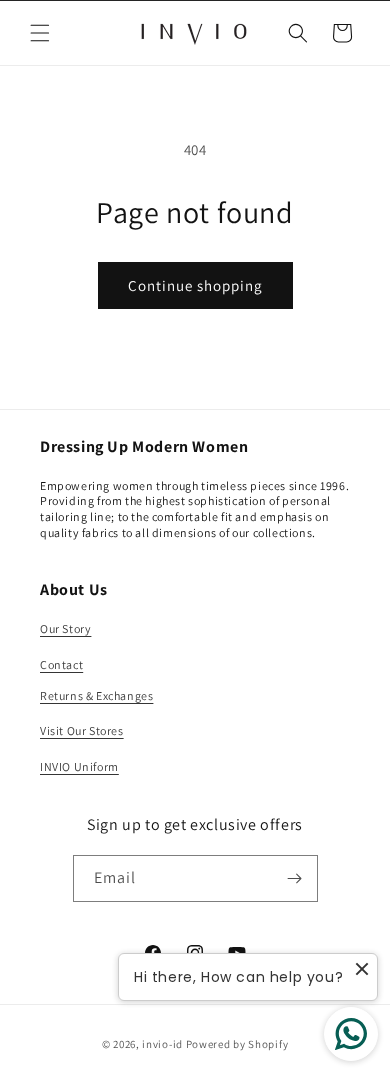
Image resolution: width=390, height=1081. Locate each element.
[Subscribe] (295, 878)
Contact (61, 664)
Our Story (65, 628)
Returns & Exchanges (96, 695)
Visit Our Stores (82, 730)
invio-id (162, 1044)
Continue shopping (195, 285)
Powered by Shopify (237, 1044)
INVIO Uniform (79, 766)
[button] (40, 33)
